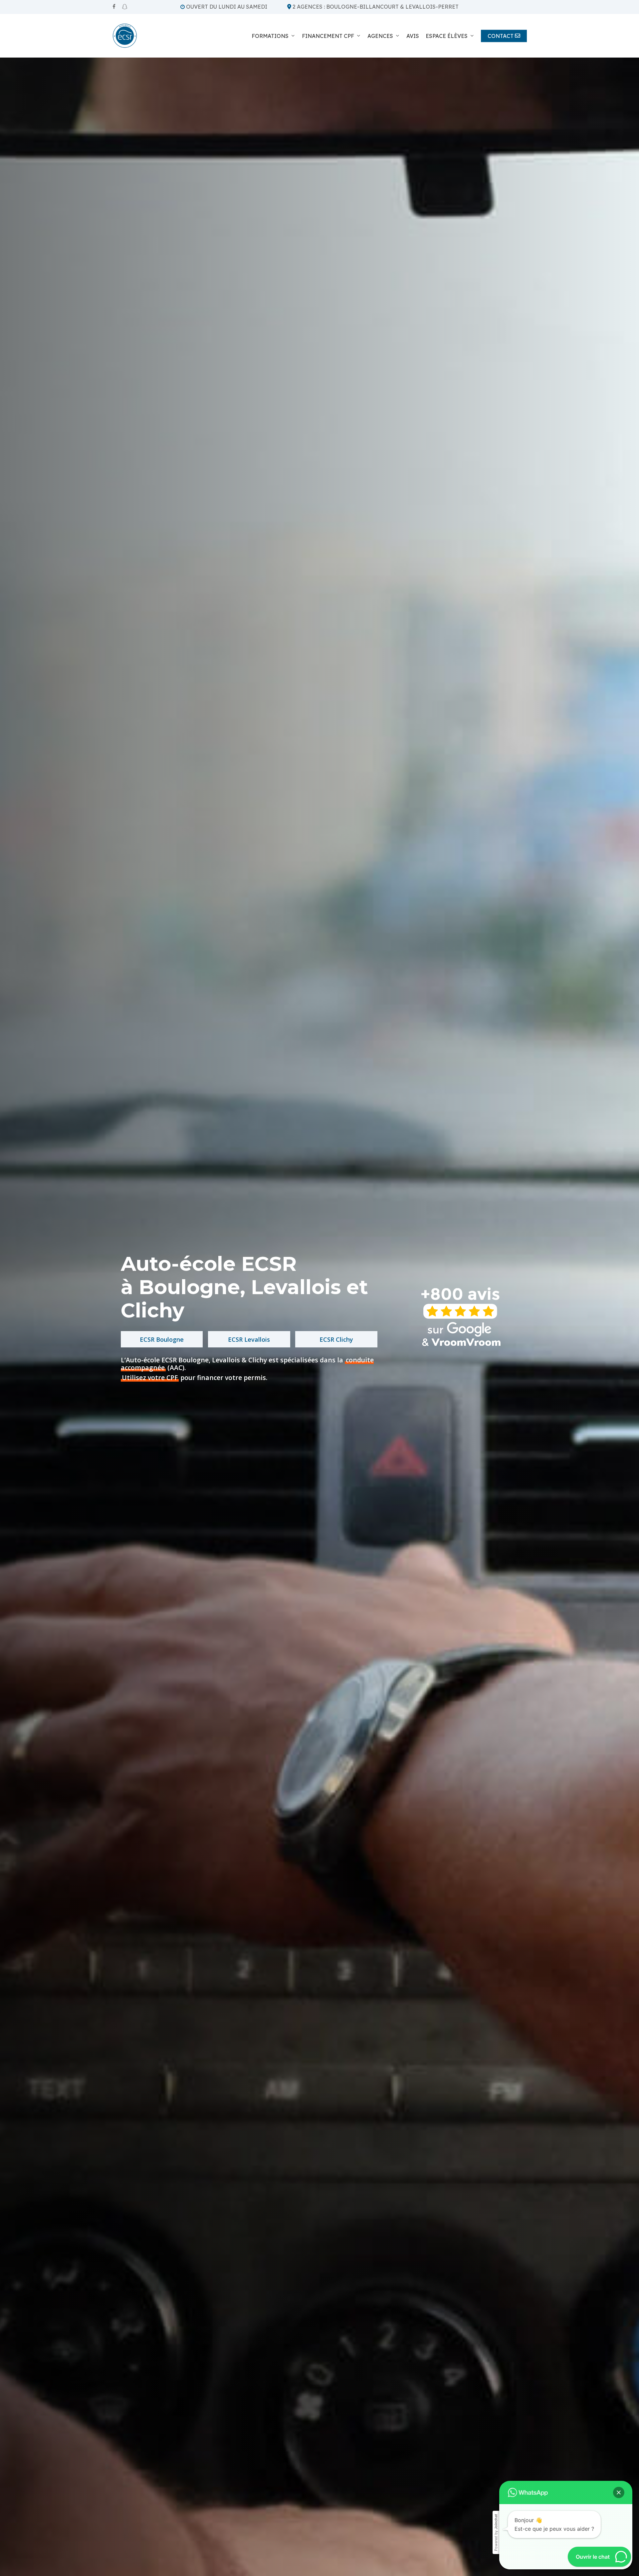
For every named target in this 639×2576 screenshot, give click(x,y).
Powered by (496, 2533)
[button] (619, 2492)
